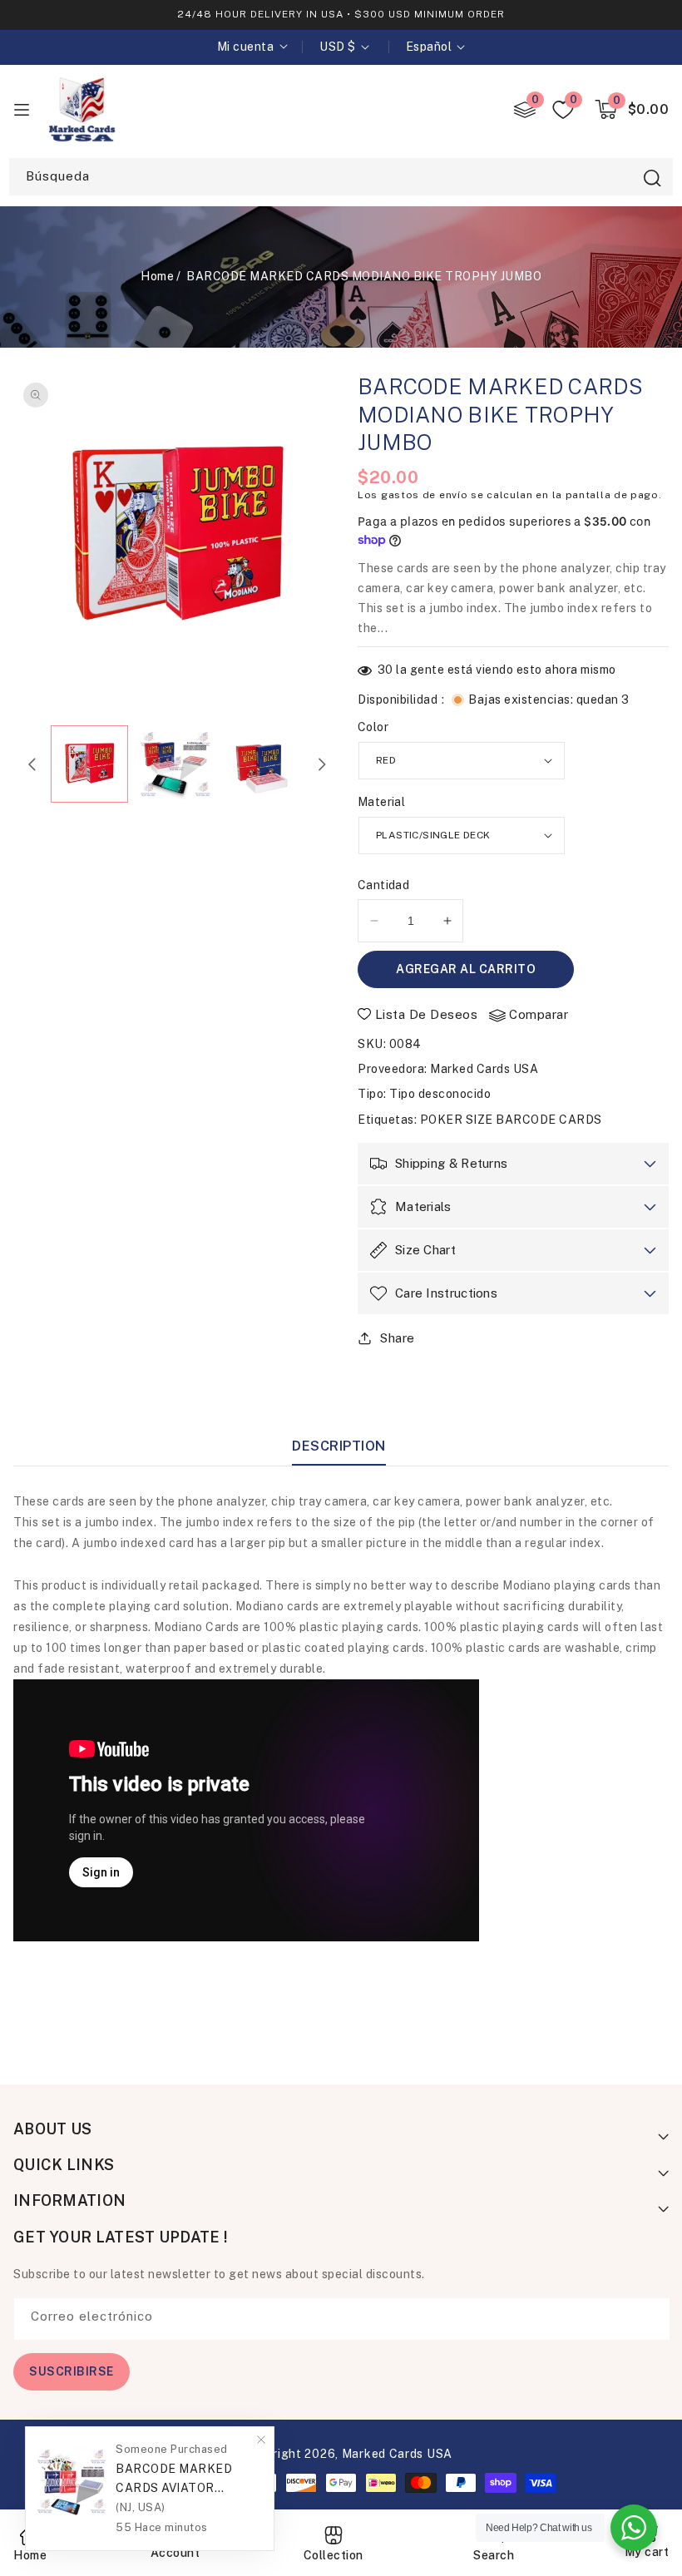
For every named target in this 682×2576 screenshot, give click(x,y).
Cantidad (383, 885)
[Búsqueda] (651, 178)
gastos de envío (425, 495)
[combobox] (341, 177)
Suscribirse (72, 2371)
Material (381, 802)
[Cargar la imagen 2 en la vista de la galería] (175, 764)
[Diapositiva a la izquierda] (32, 764)
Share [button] (398, 1338)
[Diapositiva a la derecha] (322, 764)
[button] (632, 109)
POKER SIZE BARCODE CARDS (511, 1120)
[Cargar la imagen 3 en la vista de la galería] (262, 764)
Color (373, 727)
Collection (334, 2555)
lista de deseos (427, 1014)
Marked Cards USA (484, 1069)
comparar (539, 1014)
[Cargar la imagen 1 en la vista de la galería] (90, 764)
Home (157, 276)
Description (339, 1446)
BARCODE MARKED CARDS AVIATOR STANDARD (174, 2480)
